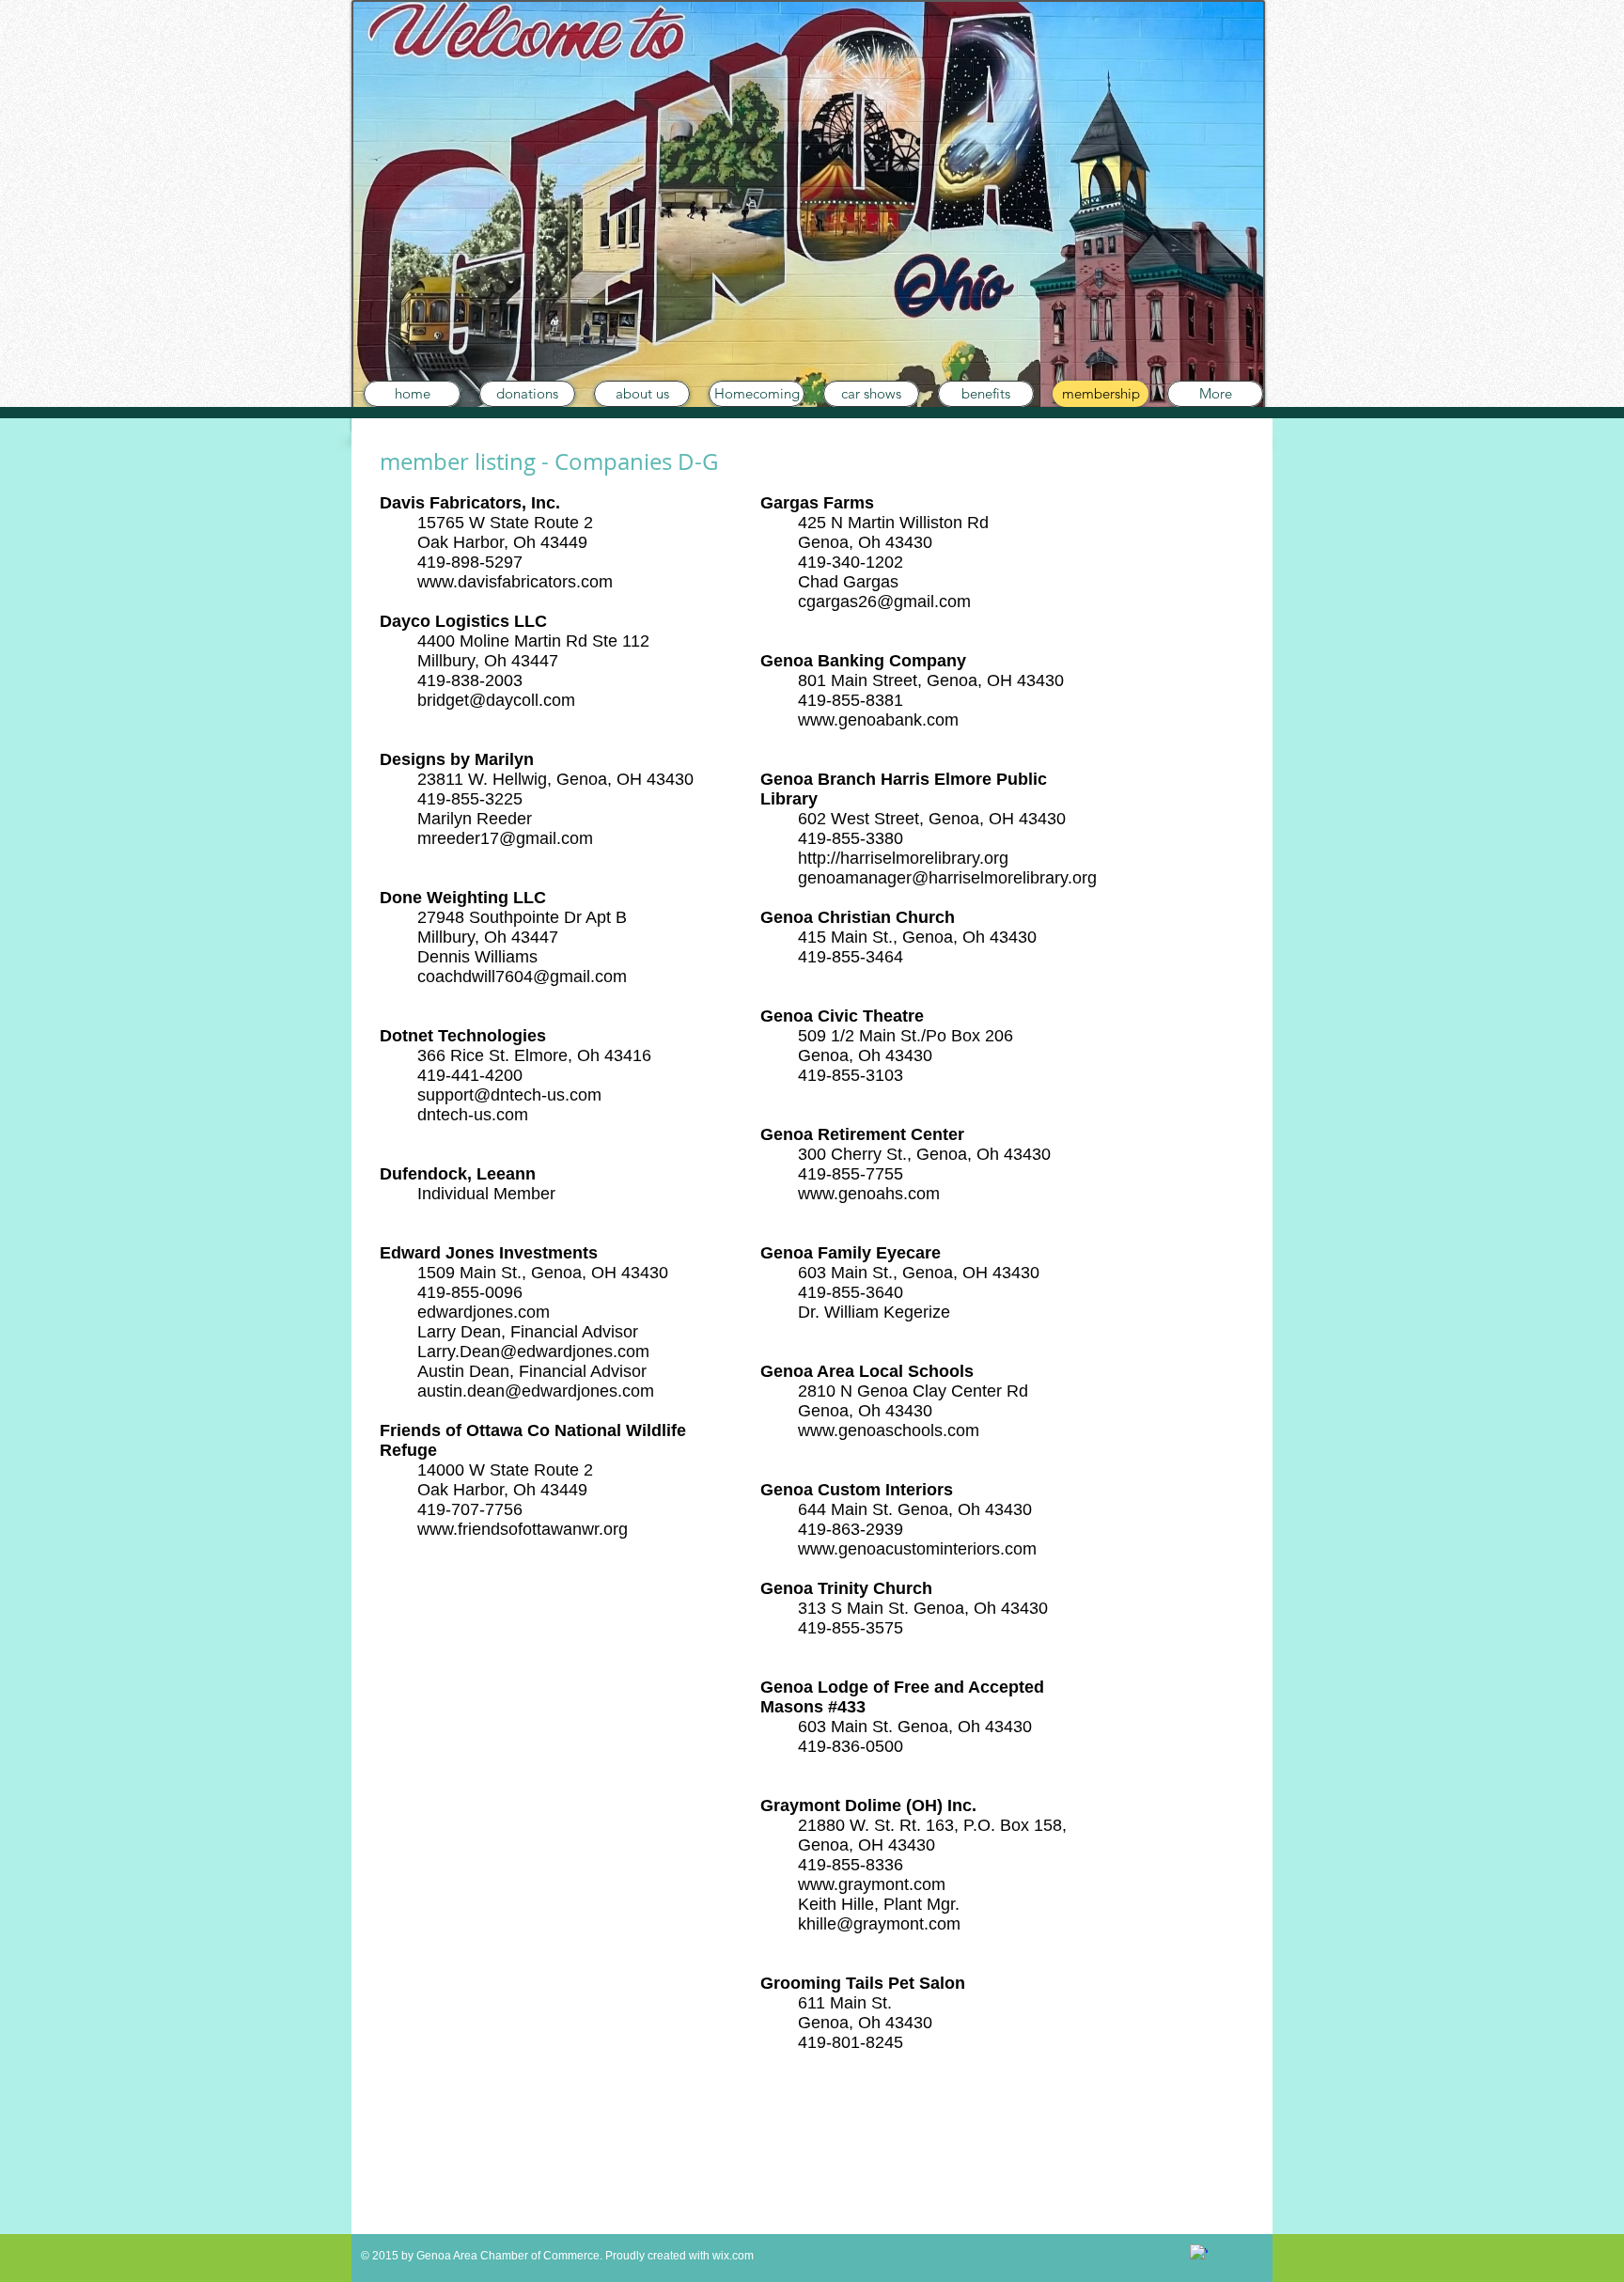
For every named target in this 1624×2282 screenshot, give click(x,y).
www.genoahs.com (869, 1194)
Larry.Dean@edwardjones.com (533, 1352)
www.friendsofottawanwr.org (523, 1529)
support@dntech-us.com (509, 1095)
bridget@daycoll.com (496, 700)
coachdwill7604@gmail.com (522, 977)
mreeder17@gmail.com (505, 838)
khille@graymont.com (879, 1924)
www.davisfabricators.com (515, 582)
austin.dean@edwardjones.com (536, 1391)
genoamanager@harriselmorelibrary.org (947, 878)
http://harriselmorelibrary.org (903, 858)
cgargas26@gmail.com (884, 602)
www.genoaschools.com (889, 1430)
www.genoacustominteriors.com (917, 1549)
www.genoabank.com (878, 720)
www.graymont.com (872, 1884)
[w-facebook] (1199, 2253)
